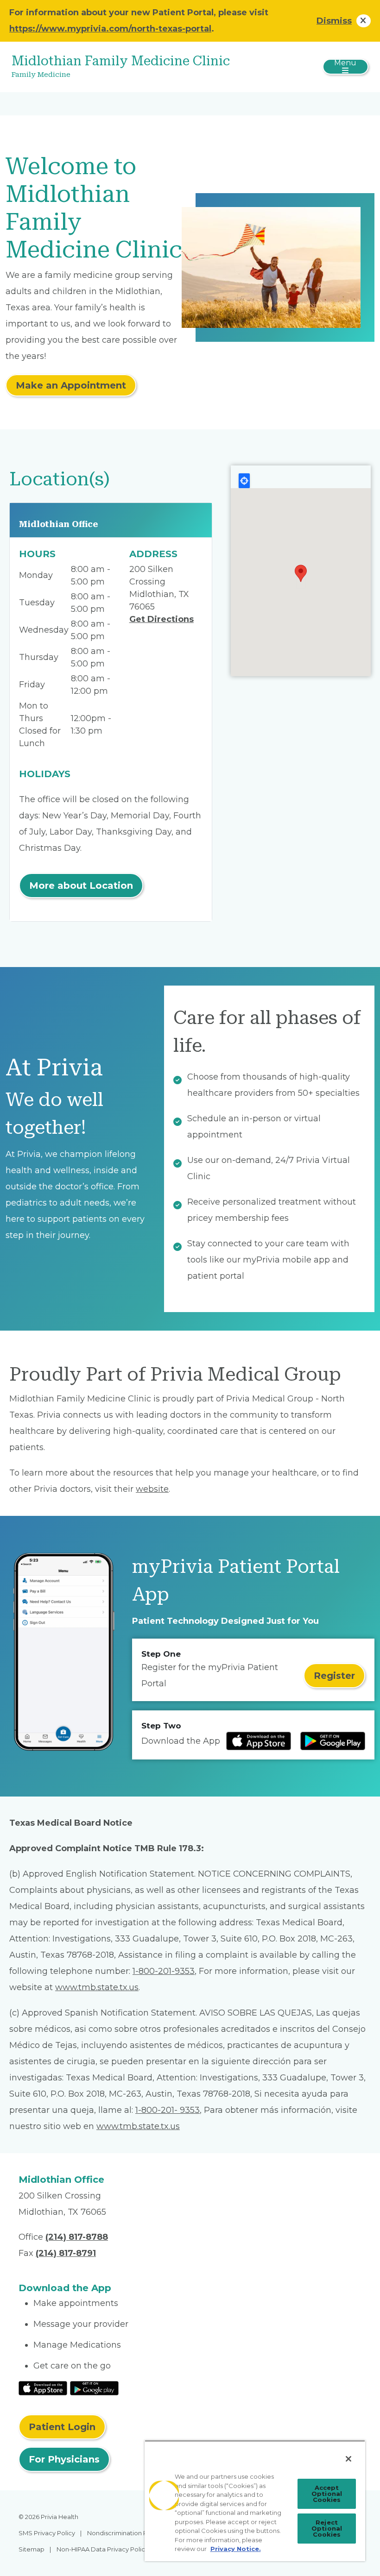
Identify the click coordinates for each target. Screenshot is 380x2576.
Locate (244, 481)
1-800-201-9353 (164, 1971)
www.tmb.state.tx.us (97, 1987)
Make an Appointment (71, 385)
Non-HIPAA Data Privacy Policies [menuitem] (105, 2549)
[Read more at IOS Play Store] (259, 1741)
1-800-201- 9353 (168, 2110)
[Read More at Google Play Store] (94, 2388)
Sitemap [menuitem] (32, 2549)
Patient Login (62, 2427)
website (152, 1489)
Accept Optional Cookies (327, 2494)
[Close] (348, 2459)
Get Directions (161, 619)
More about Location (81, 886)
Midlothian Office (59, 524)
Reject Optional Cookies (327, 2528)
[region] (255, 2501)
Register (334, 1676)
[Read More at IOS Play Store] (43, 2388)
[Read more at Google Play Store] (333, 1741)
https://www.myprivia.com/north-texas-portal (110, 29)
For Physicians (64, 2459)
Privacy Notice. (236, 2549)
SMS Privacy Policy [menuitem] (47, 2533)
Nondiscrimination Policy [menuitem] (124, 2533)
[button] (301, 573)
